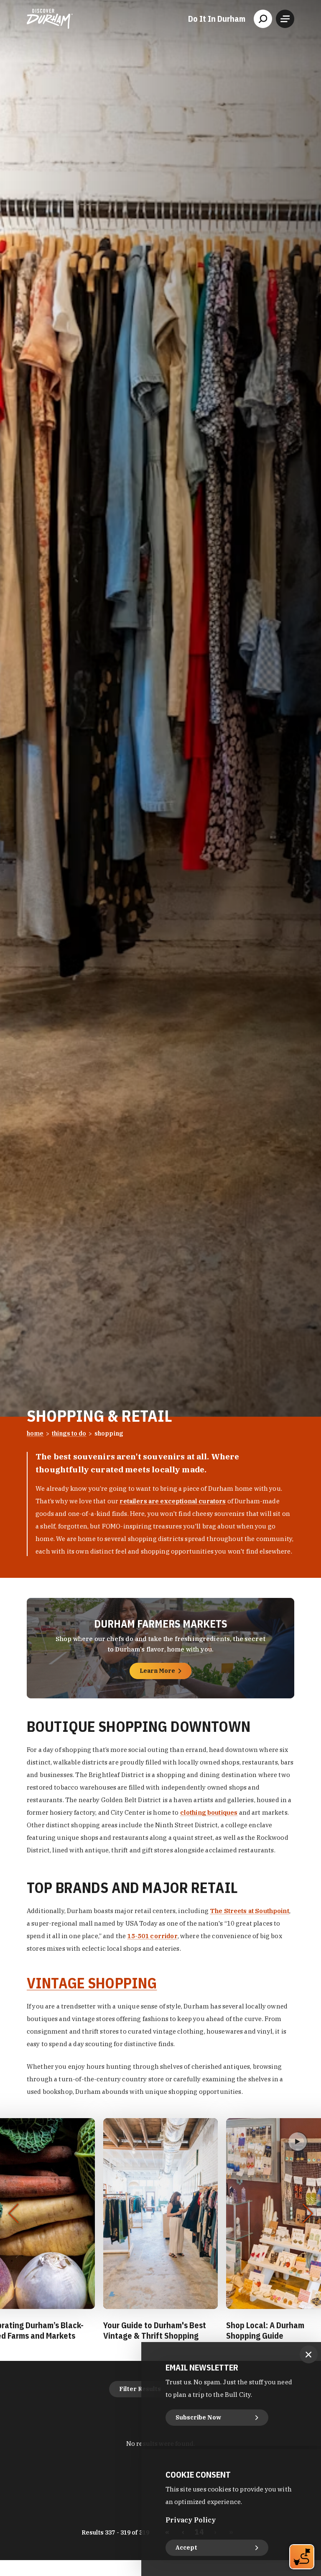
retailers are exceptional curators (173, 1501)
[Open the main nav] (285, 19)
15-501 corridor (152, 1936)
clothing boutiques (209, 1812)
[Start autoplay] (298, 2142)
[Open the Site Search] (263, 19)
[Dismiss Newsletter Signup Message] (309, 2354)
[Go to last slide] (13, 2214)
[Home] (50, 19)
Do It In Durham (217, 19)
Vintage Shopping (92, 1983)
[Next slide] (307, 2214)
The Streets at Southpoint (250, 1911)
